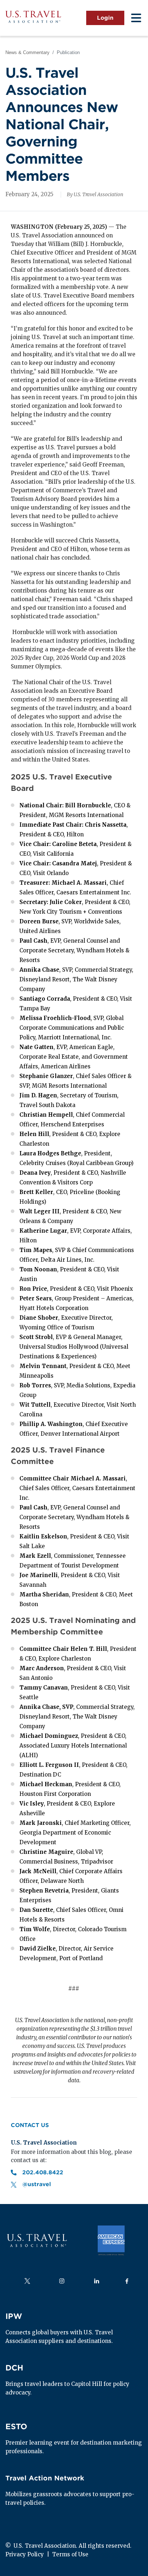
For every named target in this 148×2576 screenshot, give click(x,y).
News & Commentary (27, 52)
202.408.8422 (44, 2173)
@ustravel (37, 2184)
